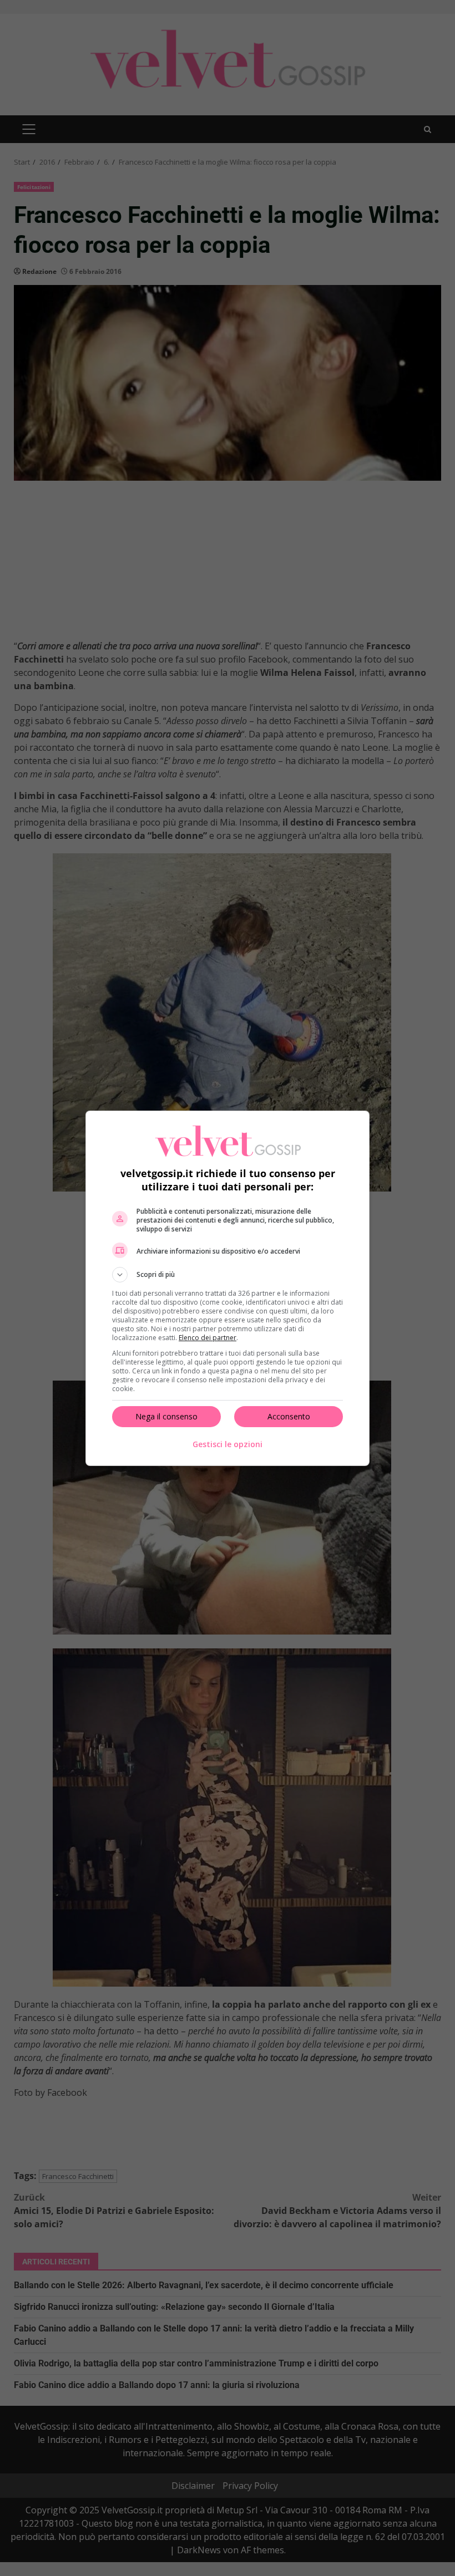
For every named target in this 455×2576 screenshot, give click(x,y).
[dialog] (228, 1288)
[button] (228, 1275)
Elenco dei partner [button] (208, 1338)
